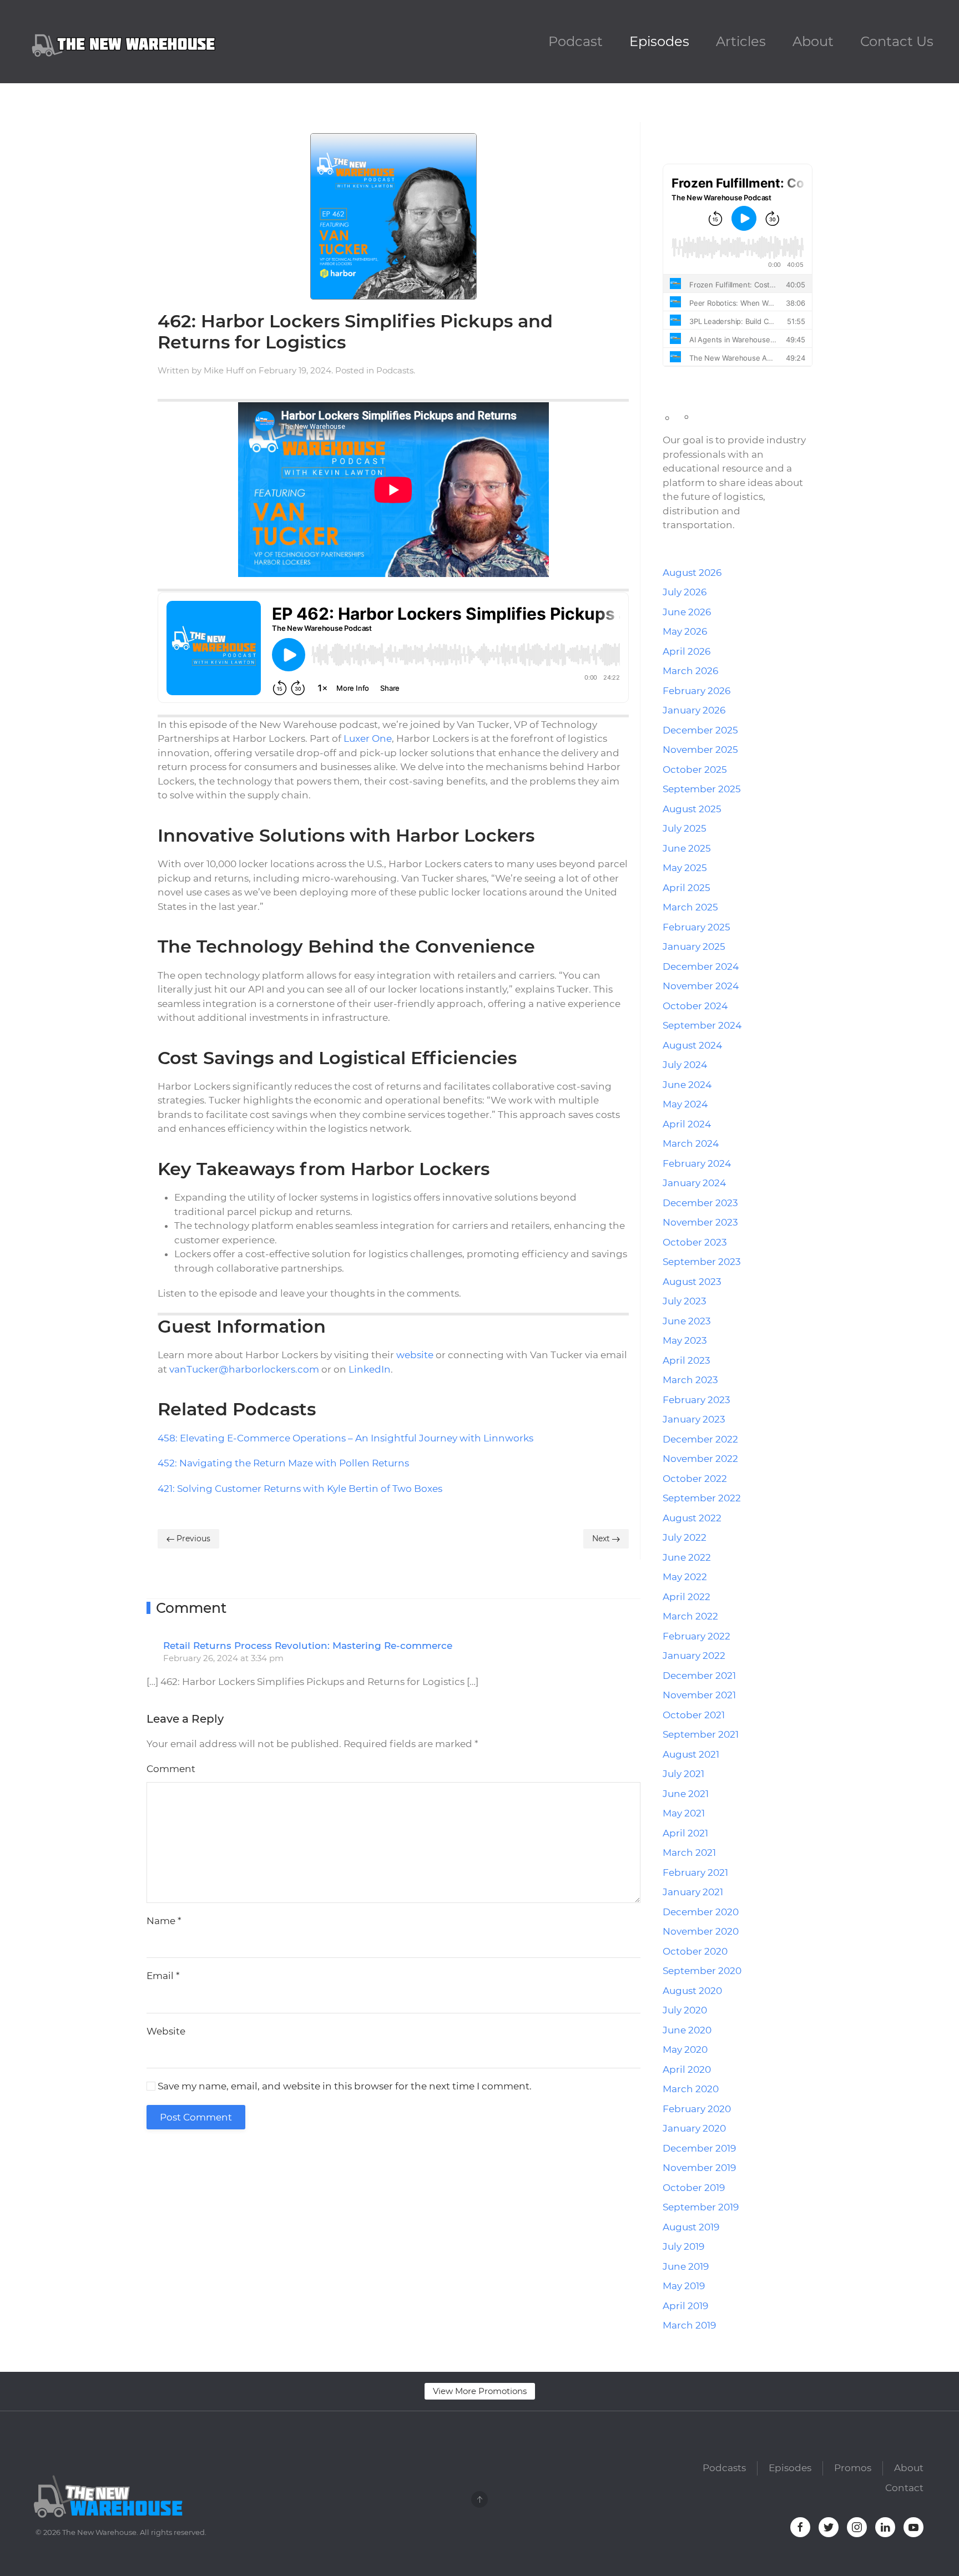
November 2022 (700, 1459)
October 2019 (694, 2188)
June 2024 (687, 1085)
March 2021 (689, 1853)
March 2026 (690, 671)
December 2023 (700, 1203)
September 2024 (702, 1025)
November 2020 (701, 1931)
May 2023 (685, 1340)
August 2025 (692, 809)
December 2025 (700, 730)
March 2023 (690, 1380)
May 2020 (685, 2049)
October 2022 (695, 1479)
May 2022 (685, 1577)
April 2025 (687, 888)
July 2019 (683, 2246)
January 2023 (694, 1419)
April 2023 (687, 1360)
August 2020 (692, 1991)
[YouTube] (726, 129)
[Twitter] (681, 129)
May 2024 (685, 1104)
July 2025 (685, 828)
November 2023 (700, 1222)
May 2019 (684, 2286)
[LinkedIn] (711, 129)
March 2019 (689, 2325)
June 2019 (686, 2266)
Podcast (576, 41)
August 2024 (692, 1045)
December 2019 (699, 2148)
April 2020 (687, 2069)
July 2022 (685, 1537)
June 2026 (687, 612)
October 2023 (695, 1242)
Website (166, 2031)
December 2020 (701, 1912)
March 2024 (691, 1143)
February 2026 (696, 691)
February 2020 (697, 2109)
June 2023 (687, 1321)
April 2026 (687, 651)
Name (164, 1921)
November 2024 (701, 986)
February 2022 (696, 1636)
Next (602, 1538)
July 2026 (685, 592)
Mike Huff (224, 370)
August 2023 (692, 1282)
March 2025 (690, 907)
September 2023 (702, 1262)
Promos (853, 2468)
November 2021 (699, 1695)
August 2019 (691, 2227)
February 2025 (696, 927)
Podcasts (395, 370)
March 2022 (690, 1616)
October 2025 (695, 770)
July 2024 (685, 1065)
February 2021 (695, 1872)
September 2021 (701, 1734)
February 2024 (697, 1163)
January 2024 (694, 1183)
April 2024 (687, 1124)
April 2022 (687, 1597)
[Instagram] (696, 129)
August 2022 (692, 1518)
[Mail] (741, 129)
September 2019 (701, 2207)
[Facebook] (666, 129)
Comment (171, 1769)
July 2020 (685, 2010)
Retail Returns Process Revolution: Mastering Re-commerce (308, 1646)
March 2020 (691, 2089)
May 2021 (684, 1813)
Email (163, 1976)
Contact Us (897, 41)
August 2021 (691, 1754)
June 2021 (686, 1794)
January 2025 (694, 947)
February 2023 (696, 1400)
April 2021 (685, 1833)
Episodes (659, 41)
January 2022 (694, 1656)
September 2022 (702, 1498)
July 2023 (685, 1301)
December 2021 (699, 1676)
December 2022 (700, 1439)
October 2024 (695, 1006)
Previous (192, 1538)
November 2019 (699, 2168)
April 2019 (685, 2306)
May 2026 (685, 631)
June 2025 (687, 848)
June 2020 (687, 2030)
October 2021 (694, 1715)
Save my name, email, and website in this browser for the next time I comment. (344, 2086)
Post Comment (196, 2117)
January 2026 (694, 710)
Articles (741, 41)
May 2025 (685, 868)
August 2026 (692, 573)
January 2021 (693, 1892)
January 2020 (694, 2128)
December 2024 (701, 966)
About (813, 41)
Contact (904, 2488)
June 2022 (687, 1557)
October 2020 (695, 1951)
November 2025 (700, 750)
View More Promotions (480, 2391)
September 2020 (702, 1971)
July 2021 (683, 1774)
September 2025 (702, 789)
